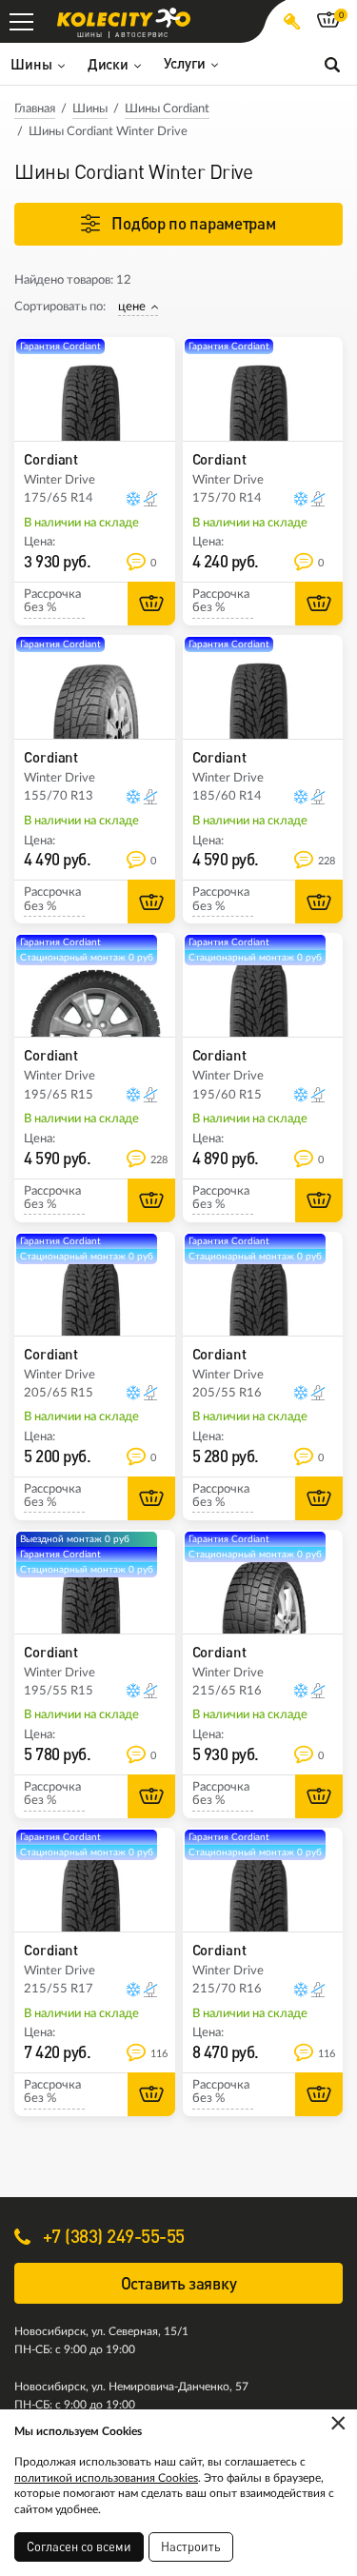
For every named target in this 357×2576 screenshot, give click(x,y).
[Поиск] (332, 64)
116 (159, 2054)
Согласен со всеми (79, 2546)
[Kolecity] (124, 18)
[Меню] (21, 21)
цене (132, 307)
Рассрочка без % (52, 601)
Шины (90, 109)
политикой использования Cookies (106, 2478)
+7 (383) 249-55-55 (111, 2236)
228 (327, 861)
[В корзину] (151, 604)
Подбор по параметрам (193, 223)
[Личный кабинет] (292, 21)
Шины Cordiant (167, 109)
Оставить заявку (179, 2283)
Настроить (191, 2546)
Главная (35, 109)
